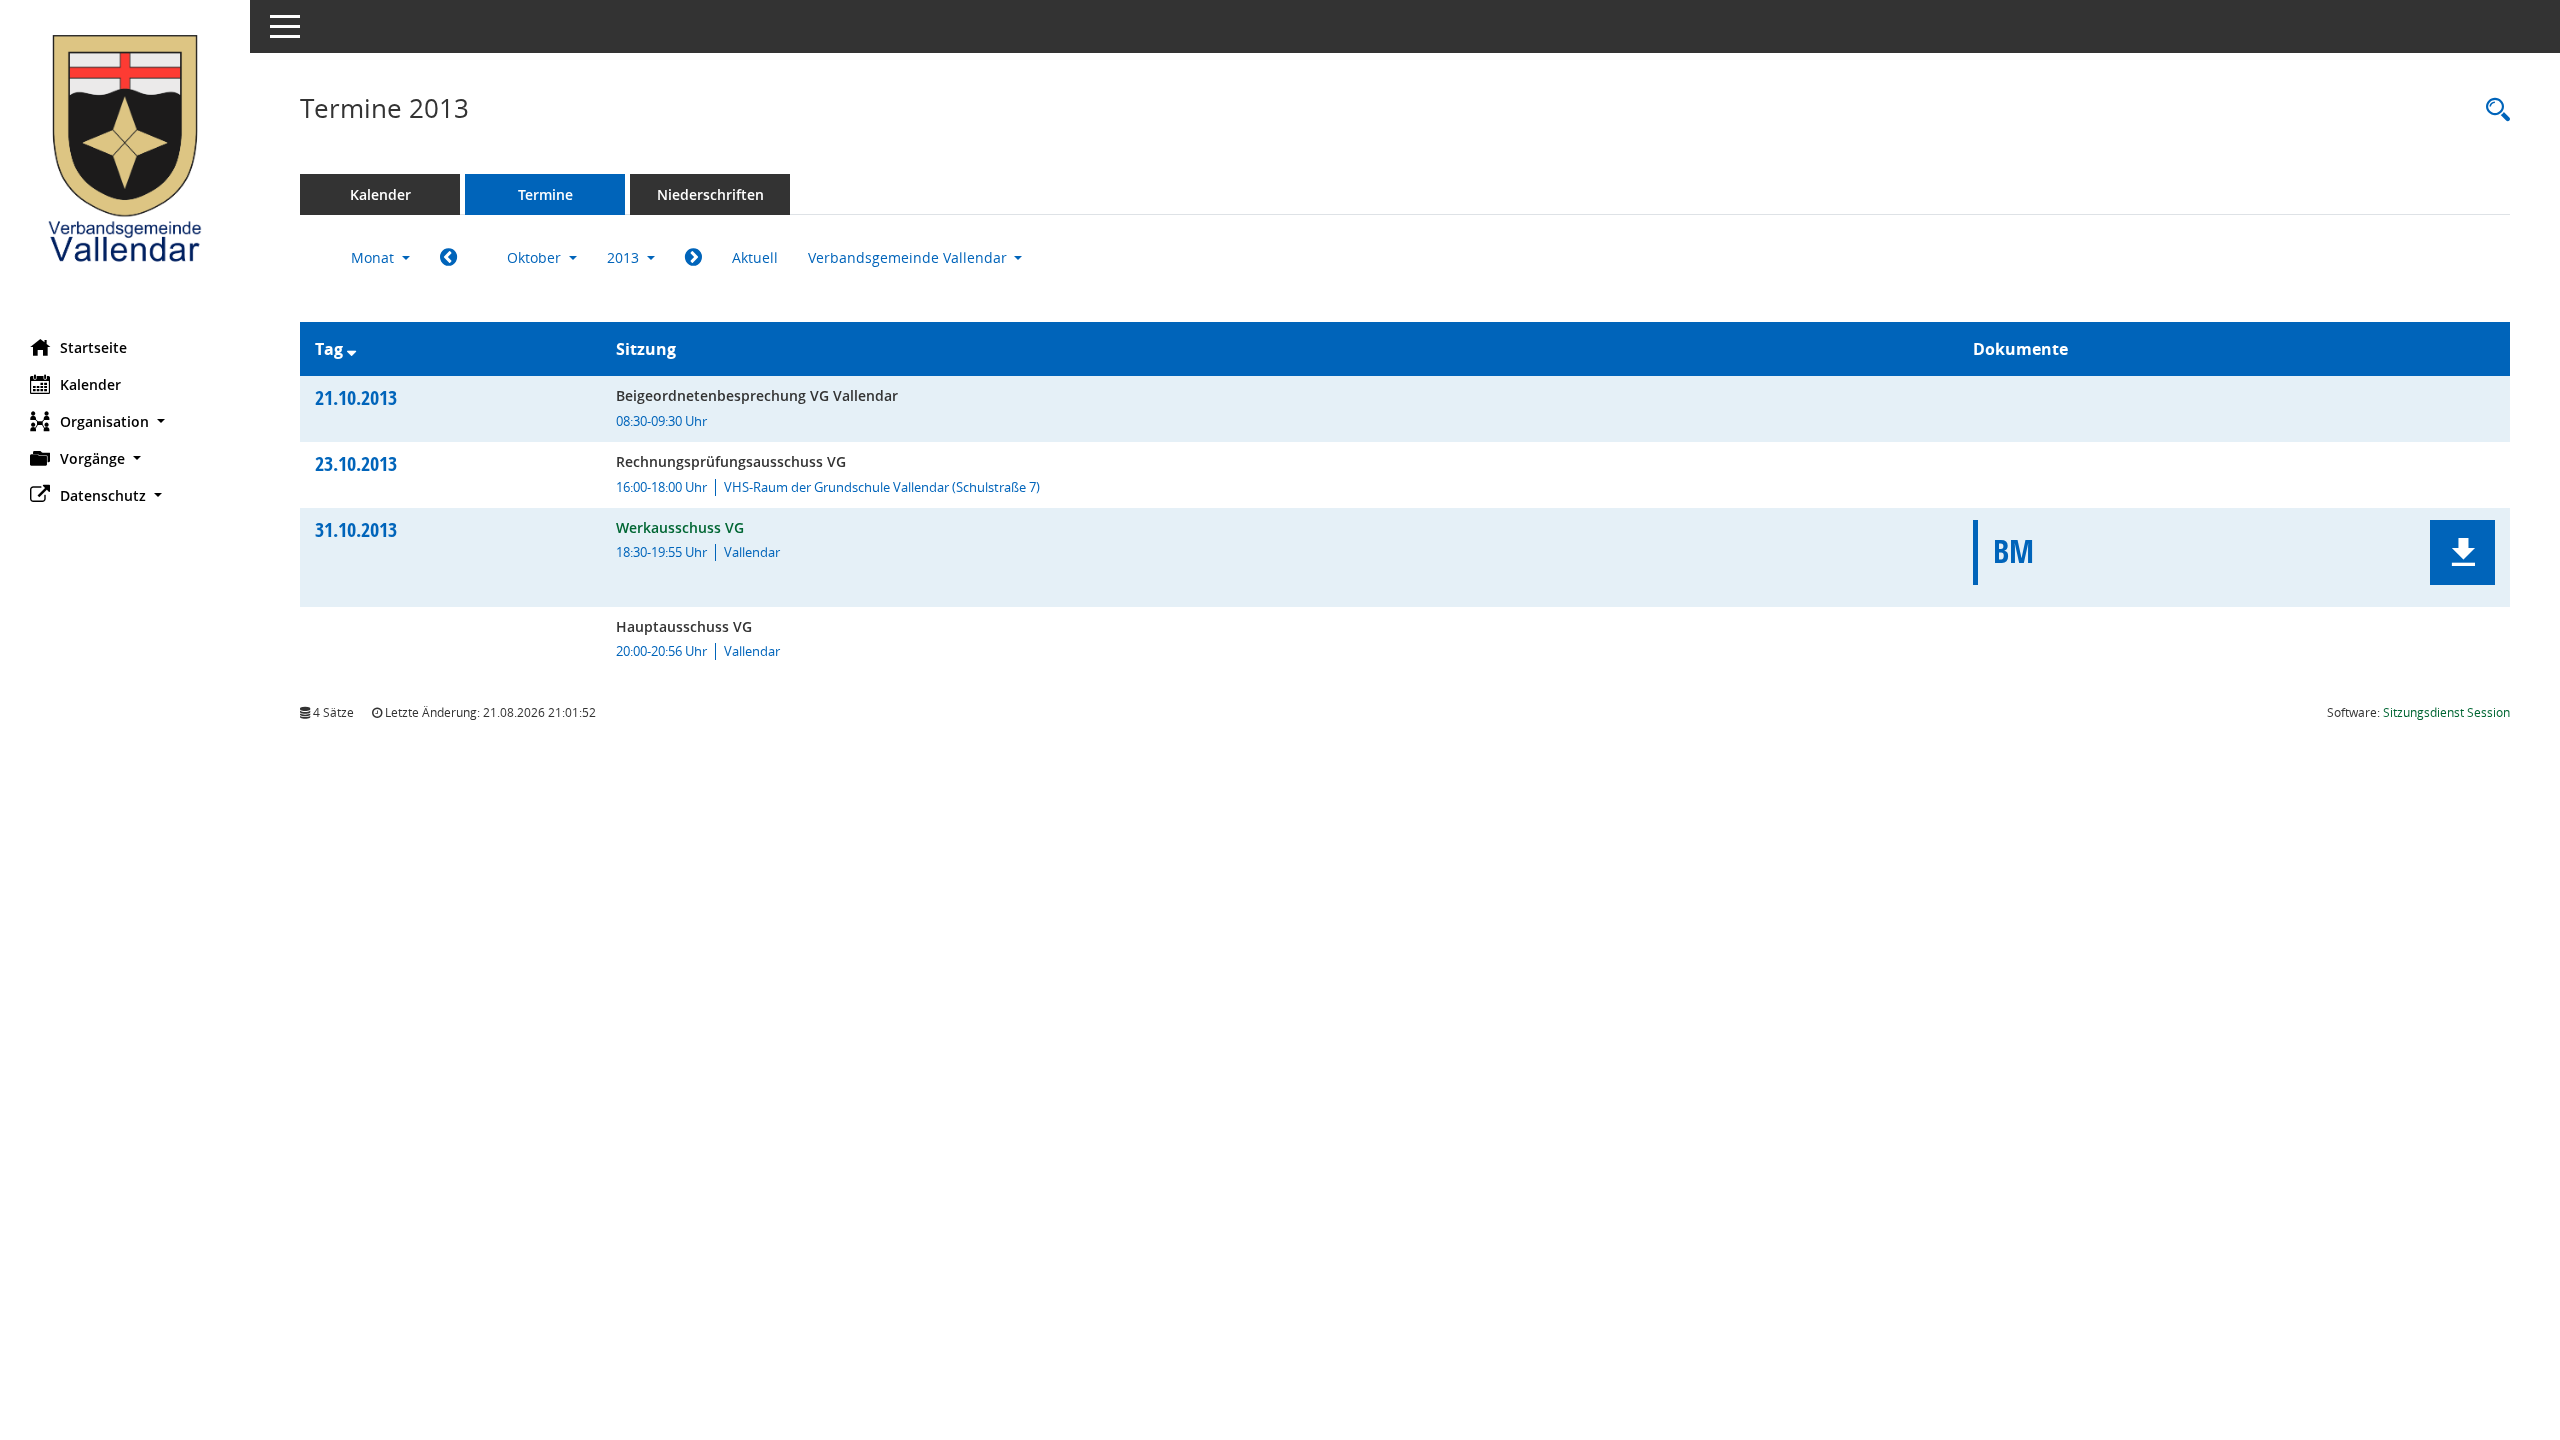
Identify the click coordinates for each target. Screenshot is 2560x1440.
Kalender (90, 384)
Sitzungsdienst (2446, 712)
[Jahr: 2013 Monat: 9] (448, 258)
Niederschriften (710, 194)
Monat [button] (374, 257)
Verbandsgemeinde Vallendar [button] (909, 257)
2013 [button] (625, 257)
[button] (125, 421)
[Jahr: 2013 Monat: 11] (693, 258)
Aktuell (755, 257)
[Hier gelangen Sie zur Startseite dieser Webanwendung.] (125, 162)
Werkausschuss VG (680, 527)
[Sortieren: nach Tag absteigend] (351, 349)
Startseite (93, 347)
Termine (545, 194)
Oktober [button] (536, 257)
